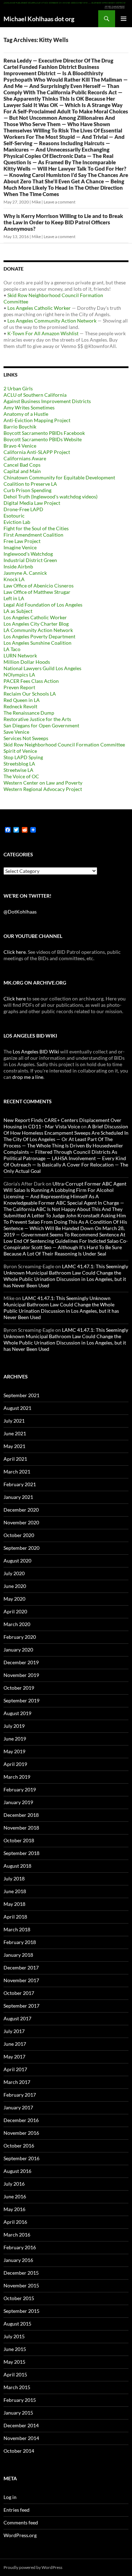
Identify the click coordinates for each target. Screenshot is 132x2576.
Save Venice (16, 732)
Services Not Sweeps (26, 738)
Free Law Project (22, 541)
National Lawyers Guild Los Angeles (42, 668)
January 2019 (18, 1802)
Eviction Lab (17, 522)
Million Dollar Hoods (27, 662)
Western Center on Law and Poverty (43, 783)
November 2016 (21, 2133)
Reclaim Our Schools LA (30, 694)
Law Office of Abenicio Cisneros (39, 586)
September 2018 (21, 1853)
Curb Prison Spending (27, 490)
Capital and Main (22, 471)
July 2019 (14, 1726)
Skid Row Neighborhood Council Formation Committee (64, 745)
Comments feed (21, 2522)
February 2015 (20, 2400)
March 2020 (17, 1624)
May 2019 (14, 1751)
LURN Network (20, 655)
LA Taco (12, 649)
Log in (10, 2497)
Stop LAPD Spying (23, 757)
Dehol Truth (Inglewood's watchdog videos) (51, 497)
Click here (15, 952)
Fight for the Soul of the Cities (36, 528)
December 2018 (21, 1815)
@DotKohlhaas (20, 912)
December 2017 (21, 1968)
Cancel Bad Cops (22, 465)
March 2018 (17, 1929)
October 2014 (19, 2451)
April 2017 (15, 2069)
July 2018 (14, 1878)
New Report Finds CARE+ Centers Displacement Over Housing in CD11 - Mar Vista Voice (62, 1123)
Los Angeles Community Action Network (52, 321)
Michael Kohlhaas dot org (39, 19)
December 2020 (21, 1510)
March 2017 (17, 2082)
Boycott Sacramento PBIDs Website (43, 439)
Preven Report (19, 687)
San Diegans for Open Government (41, 725)
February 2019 (20, 1789)
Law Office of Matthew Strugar (37, 592)
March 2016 (17, 2235)
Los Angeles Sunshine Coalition (37, 643)
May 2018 (14, 1904)
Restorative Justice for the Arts (37, 719)
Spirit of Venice (20, 751)
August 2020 (17, 1561)
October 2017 (19, 1993)
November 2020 (21, 1522)
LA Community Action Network (38, 630)
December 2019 (21, 1662)
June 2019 (15, 1739)
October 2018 (19, 1840)
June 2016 (15, 2196)
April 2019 (15, 1764)
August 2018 (17, 1866)
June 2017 (15, 2044)
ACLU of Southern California (35, 395)
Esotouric (14, 516)
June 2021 (15, 1433)
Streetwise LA (18, 770)
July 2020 (14, 1573)
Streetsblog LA (19, 764)
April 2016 (15, 2222)
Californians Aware (25, 458)
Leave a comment (59, 202)
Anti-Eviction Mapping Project (37, 420)
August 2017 (17, 2018)
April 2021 (15, 1459)
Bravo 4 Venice (20, 446)
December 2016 (21, 2120)
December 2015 (21, 2273)
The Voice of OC (21, 776)
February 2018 (20, 1942)
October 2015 (19, 2298)
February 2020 (20, 1637)
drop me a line (28, 1077)
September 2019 (21, 1700)
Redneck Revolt (20, 706)
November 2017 (21, 1980)
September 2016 (21, 2158)
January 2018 (18, 1955)
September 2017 (21, 2006)
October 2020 (19, 1535)
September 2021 (21, 1395)
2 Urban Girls (18, 388)
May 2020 (14, 1599)
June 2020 (15, 1586)
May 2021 (14, 1446)
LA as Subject (18, 611)
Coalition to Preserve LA (30, 484)
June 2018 (15, 1891)
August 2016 (17, 2171)
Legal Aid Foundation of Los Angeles (43, 605)
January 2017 (18, 2107)
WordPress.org (20, 2535)
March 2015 (17, 2387)
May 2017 (14, 2057)
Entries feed (17, 2510)
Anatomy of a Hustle (26, 414)
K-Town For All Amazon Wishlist (43, 333)
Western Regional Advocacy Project (43, 789)
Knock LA (14, 579)
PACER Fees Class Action (31, 681)
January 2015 (18, 2413)
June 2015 (15, 2349)
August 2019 (17, 1713)
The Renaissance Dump (29, 713)
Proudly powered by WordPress (33, 2567)
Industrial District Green (30, 560)
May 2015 (14, 2362)
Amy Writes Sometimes (29, 407)
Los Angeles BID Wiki (36, 1051)
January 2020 (18, 1650)
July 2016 (14, 2184)
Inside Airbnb (18, 566)
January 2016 (18, 2260)
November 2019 (21, 1675)
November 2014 (21, 2438)
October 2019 (19, 1688)
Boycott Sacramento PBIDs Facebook (44, 433)
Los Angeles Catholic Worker (39, 308)
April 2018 (15, 1917)
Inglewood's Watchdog (28, 554)
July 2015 (14, 2336)
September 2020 (21, 1548)
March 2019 (17, 1777)
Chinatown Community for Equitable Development (59, 477)
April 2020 (15, 1611)
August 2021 (17, 1408)
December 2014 (21, 2425)
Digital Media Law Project (32, 503)
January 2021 (18, 1497)
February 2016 (20, 2247)
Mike (36, 202)
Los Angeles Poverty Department (39, 636)
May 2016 (14, 2209)
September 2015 (21, 2311)
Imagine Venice (20, 547)
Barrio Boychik (20, 427)
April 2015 (15, 2374)
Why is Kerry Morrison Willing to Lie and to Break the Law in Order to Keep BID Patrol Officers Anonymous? (63, 222)
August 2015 (17, 2324)
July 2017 (14, 2031)
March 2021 (17, 1472)
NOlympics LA (19, 675)
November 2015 (21, 2285)
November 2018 (21, 1828)
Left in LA (14, 598)
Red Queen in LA (22, 700)
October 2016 (19, 2146)
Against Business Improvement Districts (47, 401)
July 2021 (14, 1421)
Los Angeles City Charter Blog (36, 624)
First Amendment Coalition (33, 535)
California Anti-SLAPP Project (37, 452)
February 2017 (20, 2095)
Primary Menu (124, 19)
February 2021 (20, 1484)
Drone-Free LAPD (23, 509)
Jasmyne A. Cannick (25, 573)
